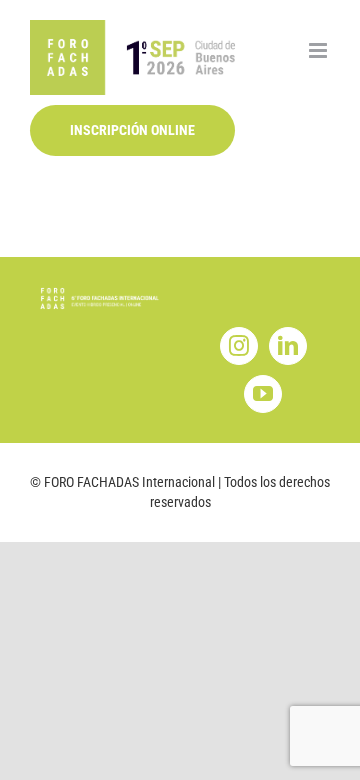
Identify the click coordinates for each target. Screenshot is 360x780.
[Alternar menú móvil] (319, 50)
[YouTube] (263, 394)
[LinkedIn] (288, 346)
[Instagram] (239, 346)
